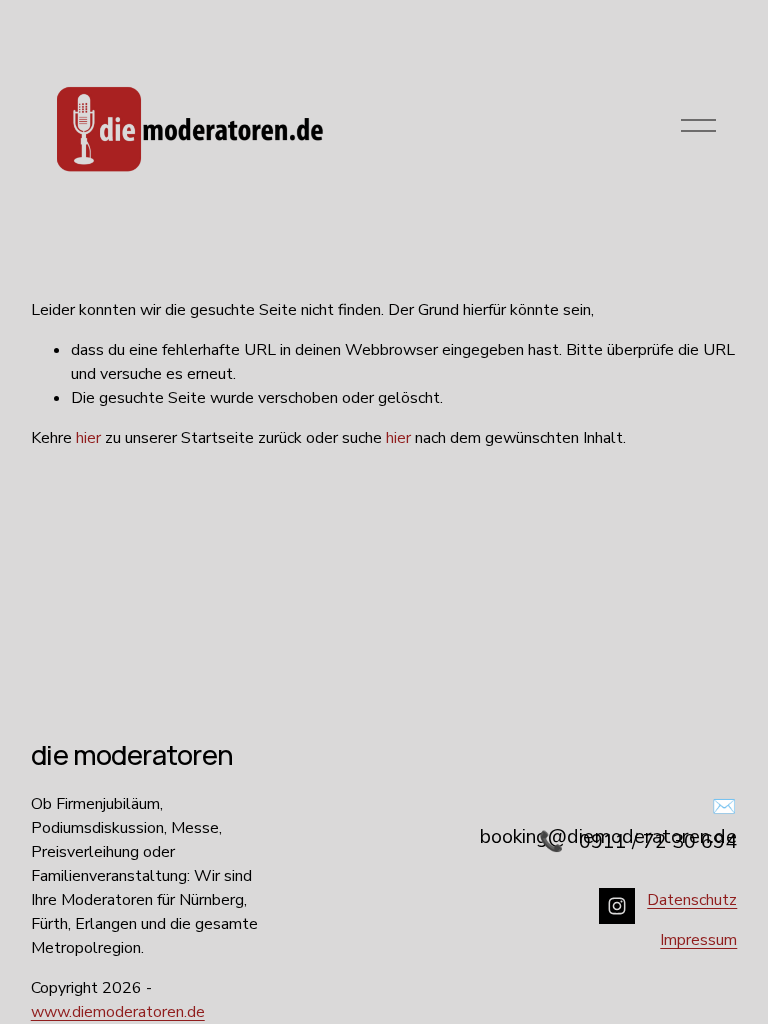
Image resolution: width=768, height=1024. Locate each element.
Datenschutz (692, 900)
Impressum (698, 940)
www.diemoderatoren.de (118, 1012)
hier (88, 438)
